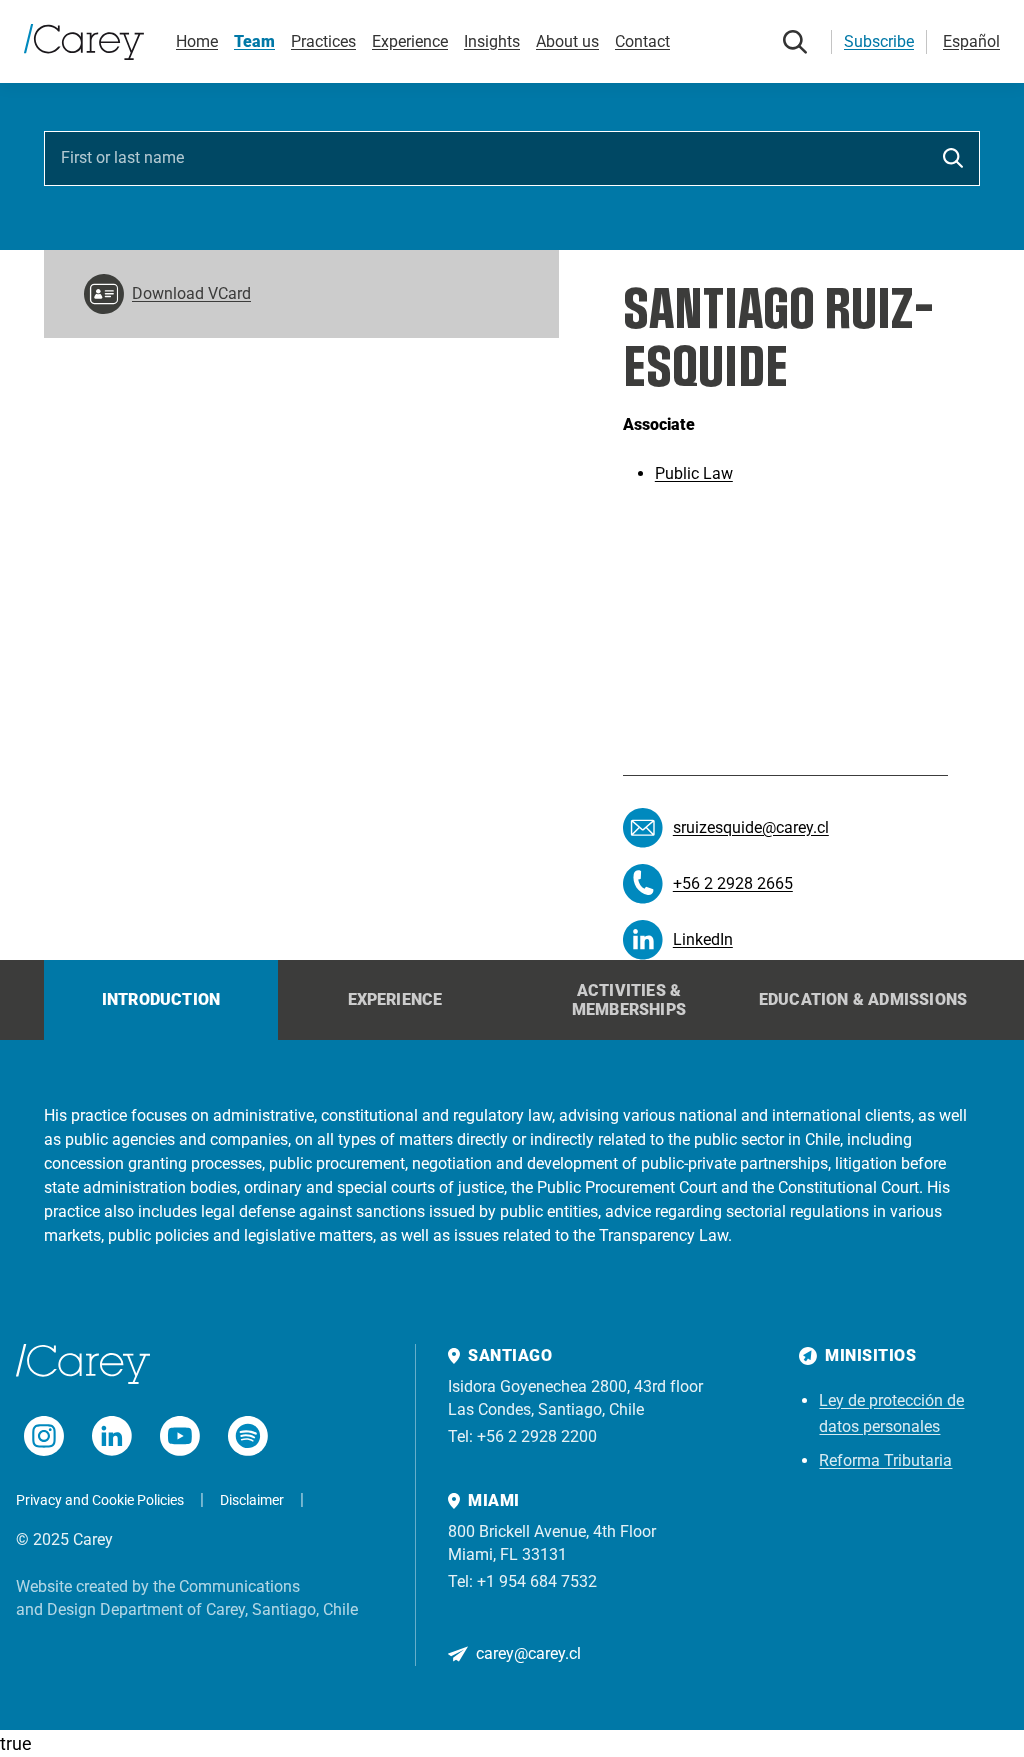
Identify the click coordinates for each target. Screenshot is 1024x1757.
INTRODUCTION (161, 999)
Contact (642, 41)
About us (567, 41)
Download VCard (191, 293)
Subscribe (879, 41)
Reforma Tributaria (885, 1460)
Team (254, 41)
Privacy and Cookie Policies (100, 1500)
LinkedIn (703, 939)
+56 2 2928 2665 (733, 883)
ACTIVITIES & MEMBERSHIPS (629, 1000)
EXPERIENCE (395, 999)
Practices (323, 41)
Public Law (694, 473)
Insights (492, 41)
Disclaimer (252, 1500)
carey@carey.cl (528, 1653)
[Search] (795, 42)
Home (197, 41)
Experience (410, 41)
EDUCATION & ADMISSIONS (863, 999)
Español (971, 41)
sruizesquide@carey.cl (751, 827)
